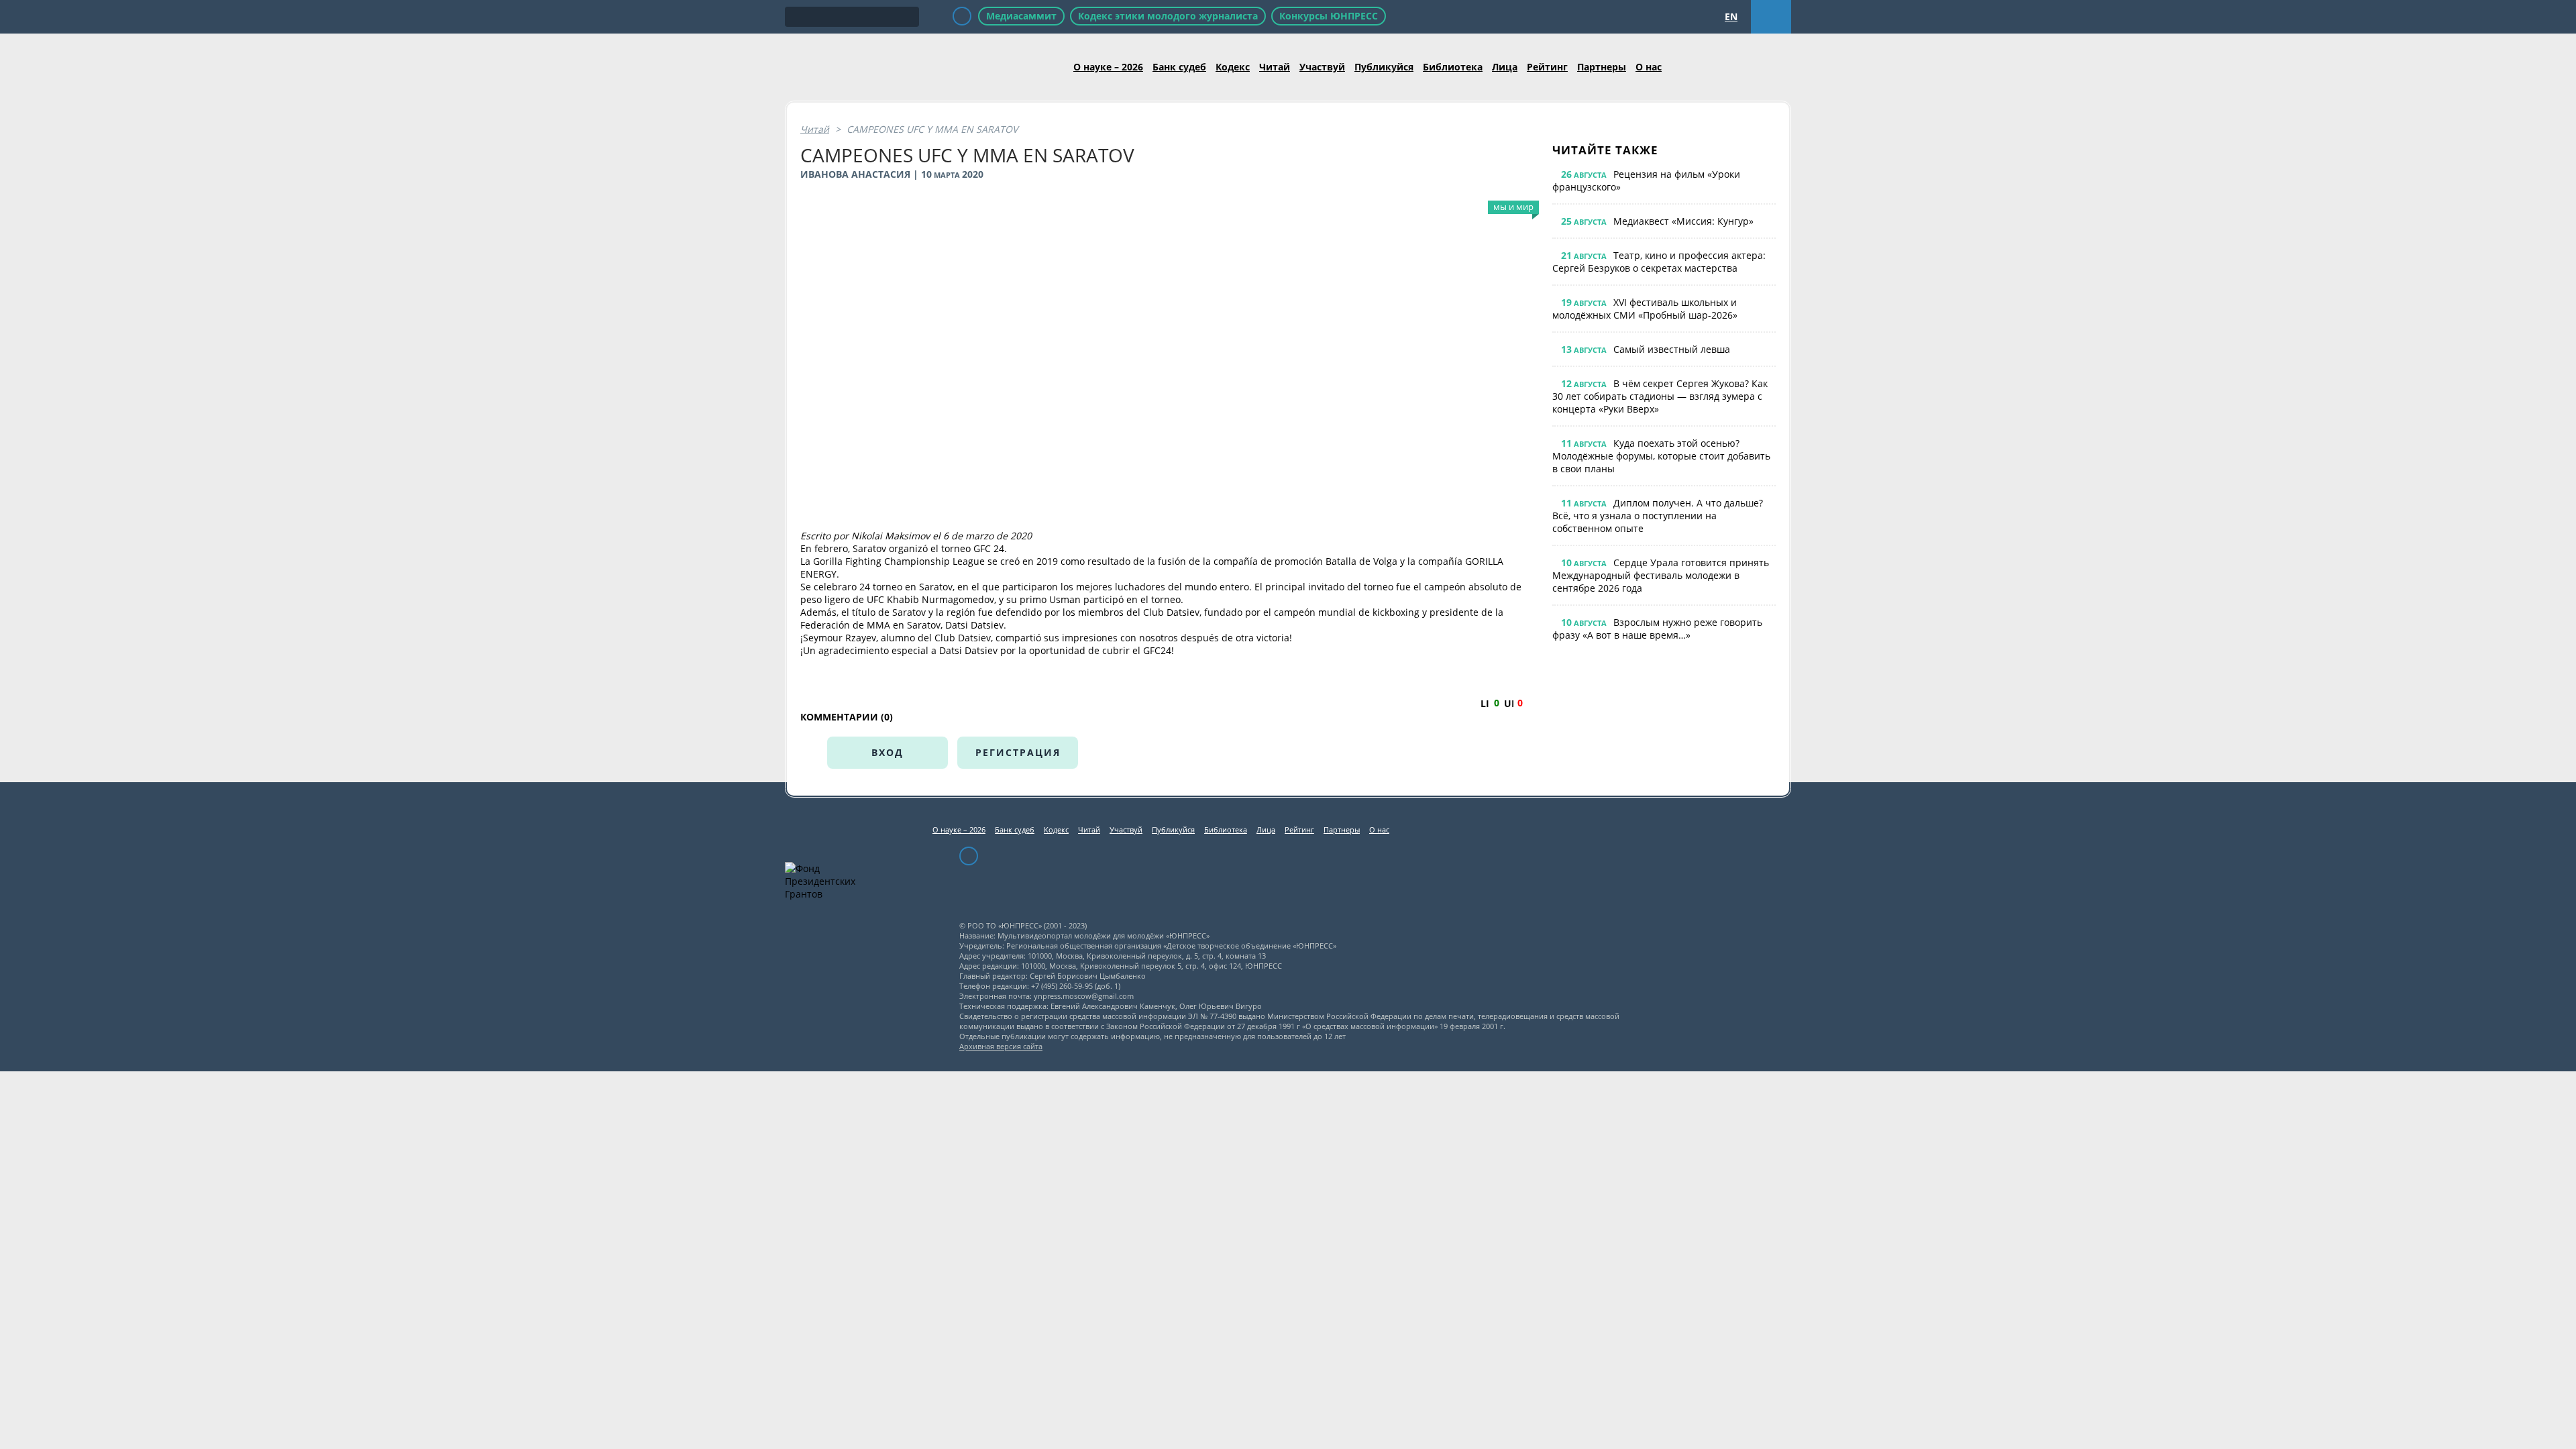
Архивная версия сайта (1001, 1046)
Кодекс (1233, 67)
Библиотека (1453, 67)
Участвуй (1322, 67)
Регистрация (1018, 752)
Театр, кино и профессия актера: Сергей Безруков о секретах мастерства (1659, 262)
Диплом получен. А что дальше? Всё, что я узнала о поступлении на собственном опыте (1658, 516)
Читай (1275, 67)
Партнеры (1602, 67)
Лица (1505, 67)
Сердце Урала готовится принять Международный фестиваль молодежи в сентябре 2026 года (1661, 575)
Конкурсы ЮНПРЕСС (1329, 16)
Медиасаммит (1021, 16)
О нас (1649, 67)
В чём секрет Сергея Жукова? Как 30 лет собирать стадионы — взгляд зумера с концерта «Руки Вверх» (1660, 396)
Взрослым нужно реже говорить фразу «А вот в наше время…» (1657, 629)
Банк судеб (1179, 67)
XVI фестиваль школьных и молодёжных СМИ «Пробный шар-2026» (1645, 309)
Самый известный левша (1672, 349)
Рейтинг (1547, 67)
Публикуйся (1384, 67)
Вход (888, 752)
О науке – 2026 (1108, 67)
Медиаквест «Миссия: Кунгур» (1683, 221)
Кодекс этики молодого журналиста (1168, 16)
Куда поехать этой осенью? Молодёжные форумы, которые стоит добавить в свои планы (1661, 456)
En (1731, 16)
